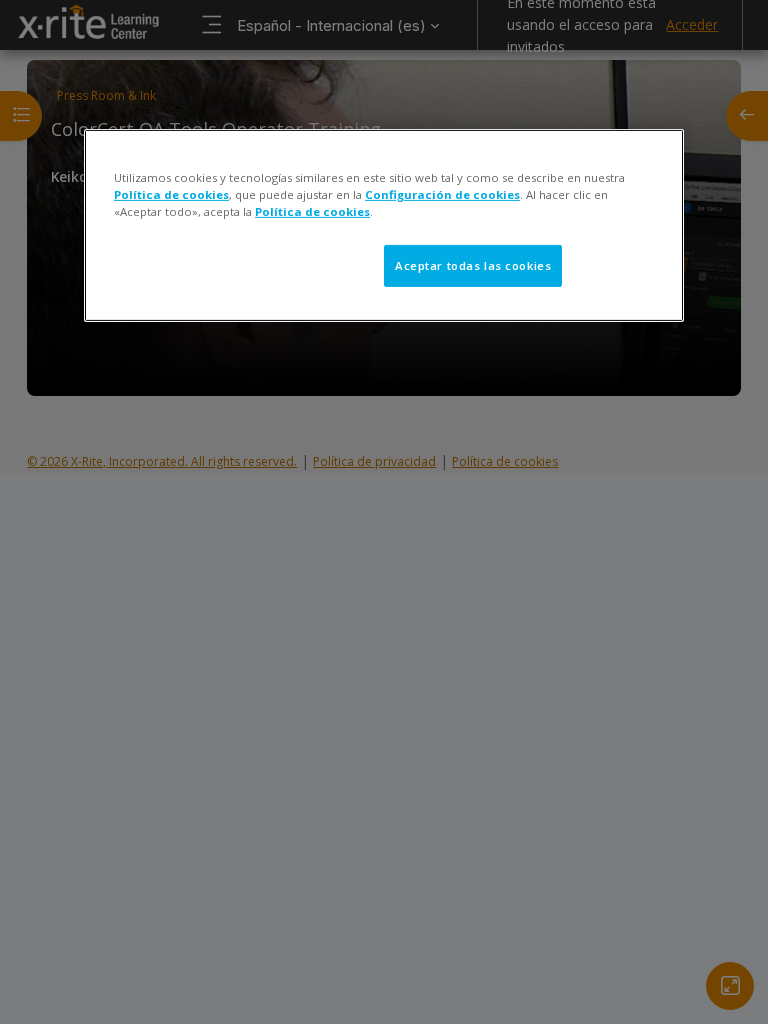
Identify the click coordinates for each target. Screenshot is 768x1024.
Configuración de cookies (442, 194)
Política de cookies (171, 194)
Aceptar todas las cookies (473, 265)
